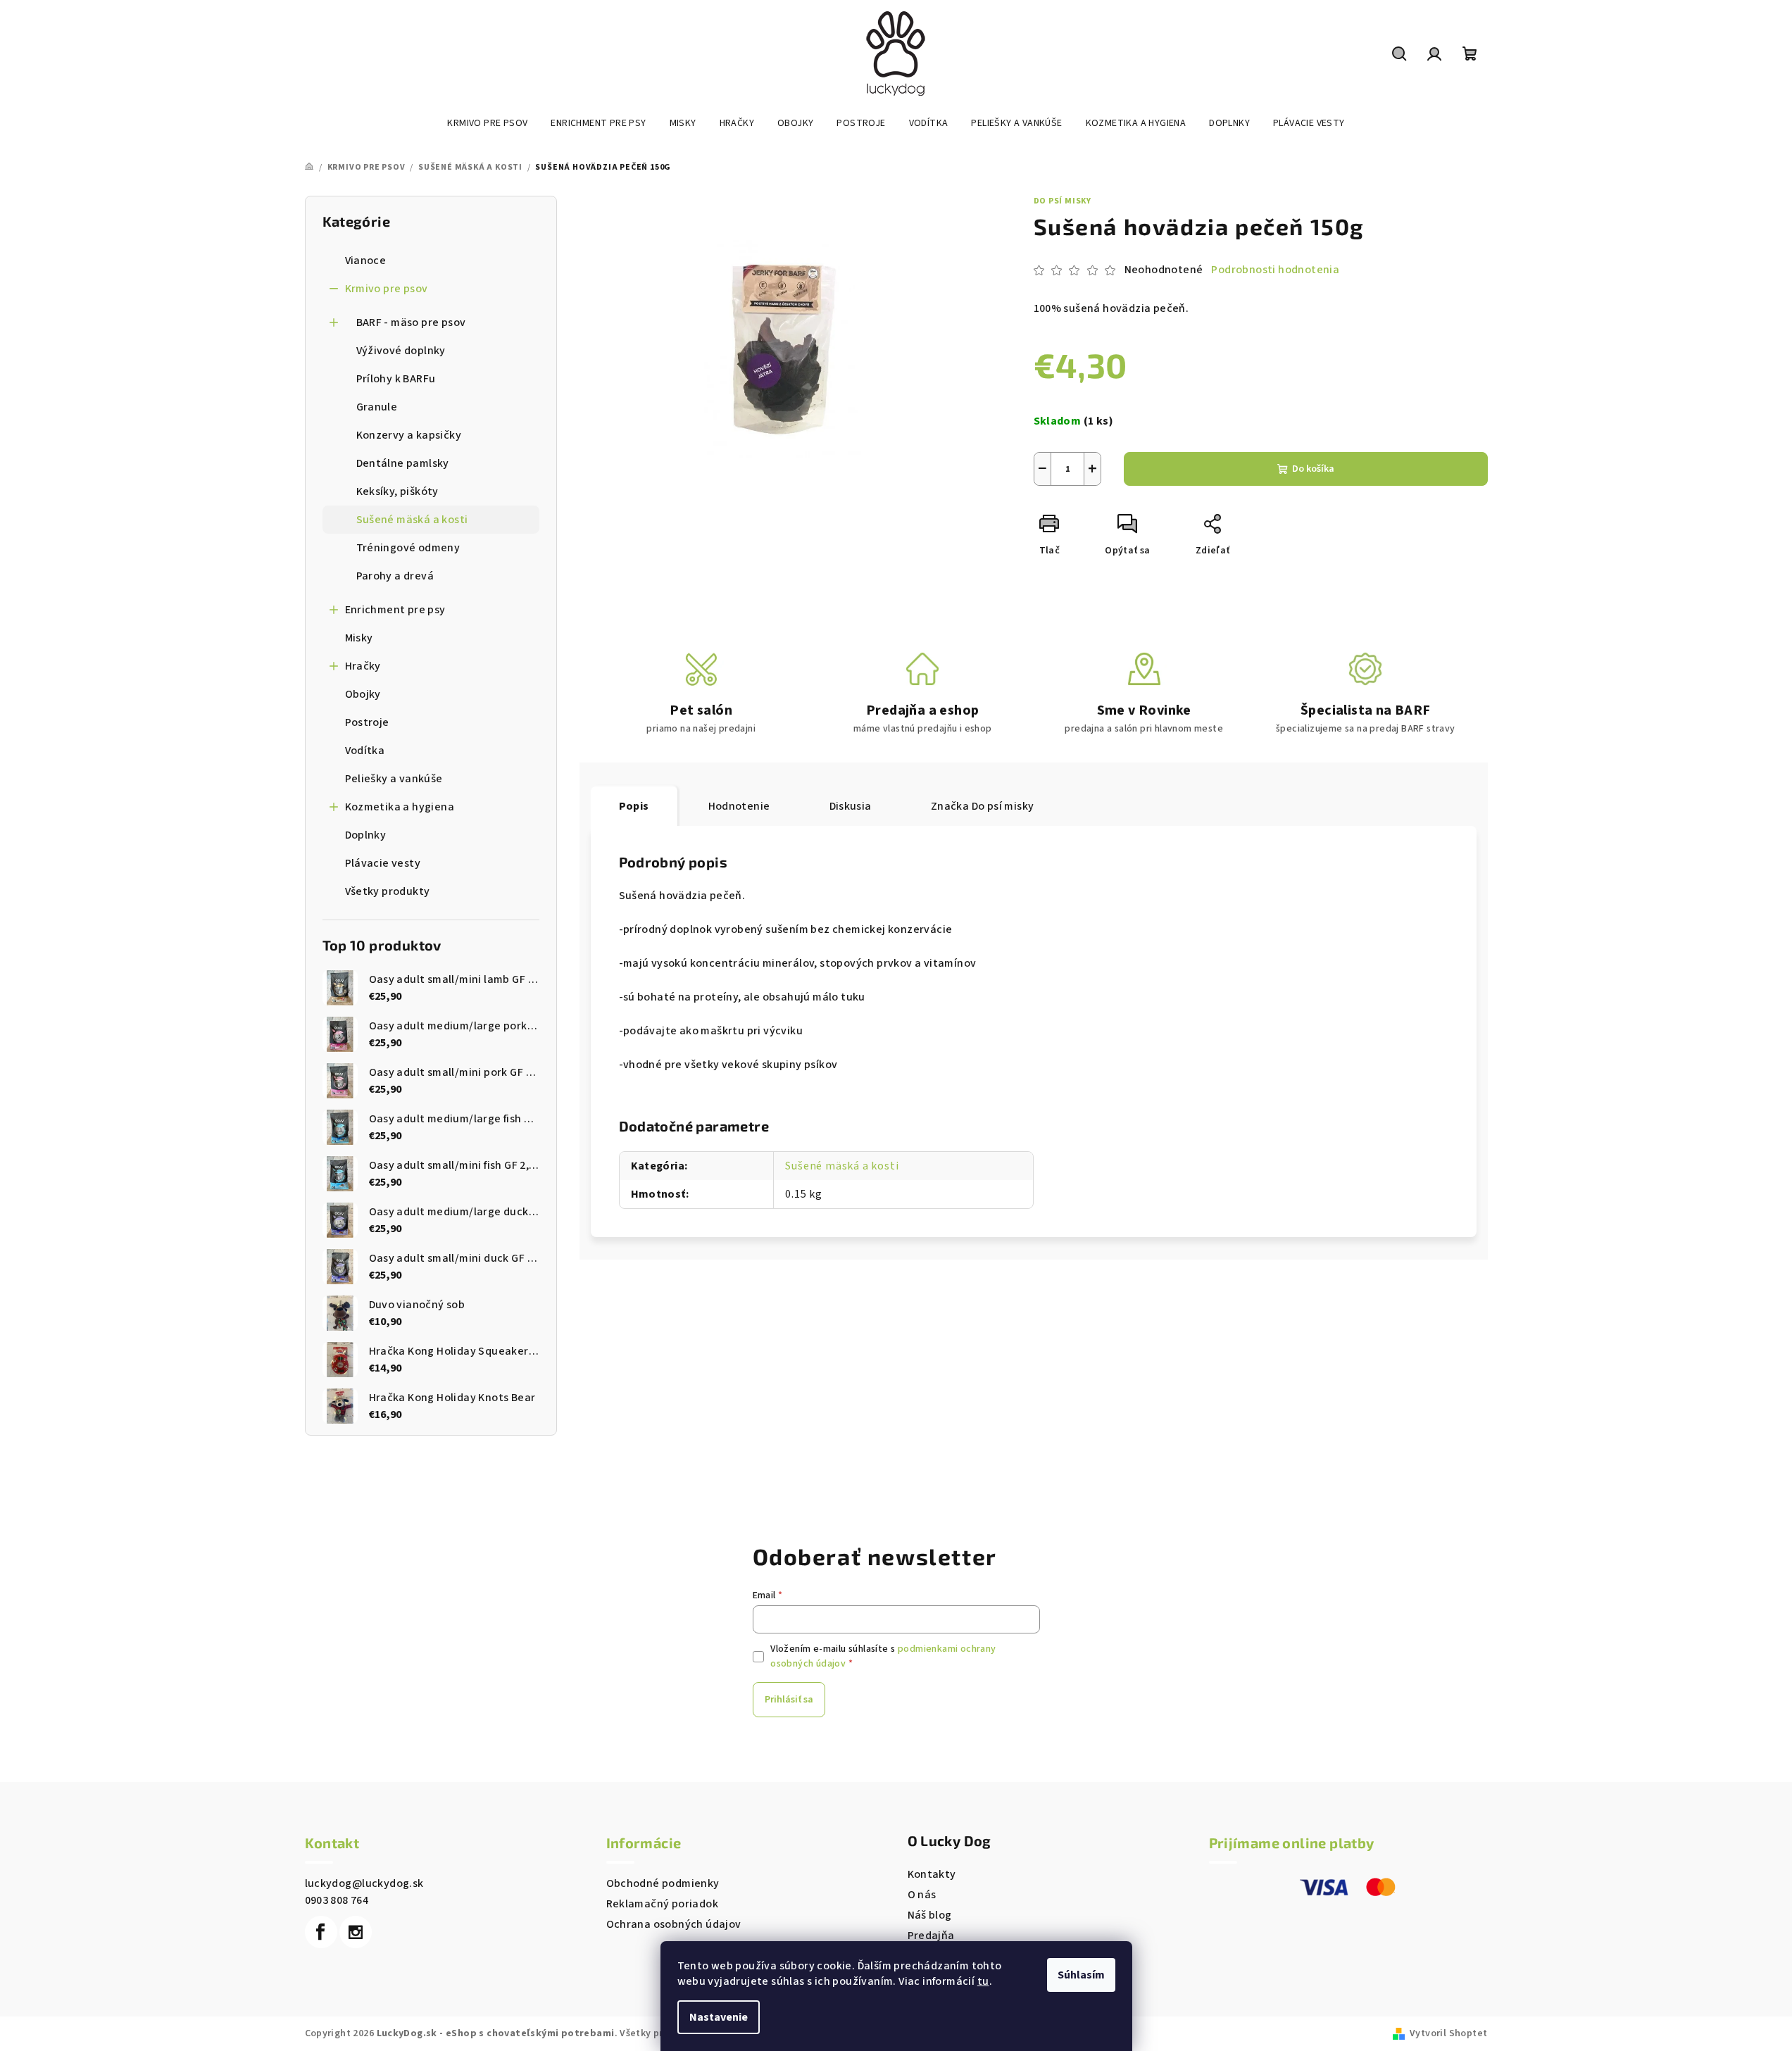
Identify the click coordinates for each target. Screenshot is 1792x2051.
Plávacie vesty (383, 863)
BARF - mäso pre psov (411, 322)
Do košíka (1313, 469)
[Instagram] (356, 1932)
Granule (377, 407)
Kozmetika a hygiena (400, 807)
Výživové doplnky (401, 351)
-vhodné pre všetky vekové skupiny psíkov (728, 1065)
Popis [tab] (634, 806)
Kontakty (932, 1874)
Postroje (367, 722)
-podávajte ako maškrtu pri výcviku (711, 1031)
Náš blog (930, 1915)
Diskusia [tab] (851, 806)
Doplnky (366, 835)
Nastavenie (719, 2017)
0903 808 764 (337, 1900)
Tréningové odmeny (408, 548)
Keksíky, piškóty (397, 491)
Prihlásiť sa (789, 1700)
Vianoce (366, 261)
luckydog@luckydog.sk (364, 1883)
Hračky (363, 666)
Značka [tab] (983, 806)
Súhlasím (1081, 1975)
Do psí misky (1063, 201)
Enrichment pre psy (395, 610)
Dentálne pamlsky (403, 463)
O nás (922, 1895)
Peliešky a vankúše (394, 779)
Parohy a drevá (395, 576)
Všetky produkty (388, 891)
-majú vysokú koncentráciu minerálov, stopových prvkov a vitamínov (798, 963)
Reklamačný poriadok (663, 1904)
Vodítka (365, 751)
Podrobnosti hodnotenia (1275, 270)
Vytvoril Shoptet (1448, 2033)
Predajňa (931, 1936)
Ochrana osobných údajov (674, 1924)
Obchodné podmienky (663, 1883)
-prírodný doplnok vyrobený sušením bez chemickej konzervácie (786, 929)
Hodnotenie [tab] (739, 806)
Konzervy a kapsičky (409, 435)
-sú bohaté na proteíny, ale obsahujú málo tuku (742, 997)
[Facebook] (321, 1932)
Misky (359, 638)
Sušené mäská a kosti (412, 520)
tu (983, 1981)
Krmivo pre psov (387, 289)
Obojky (363, 694)
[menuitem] (487, 123)
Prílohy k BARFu (396, 379)
